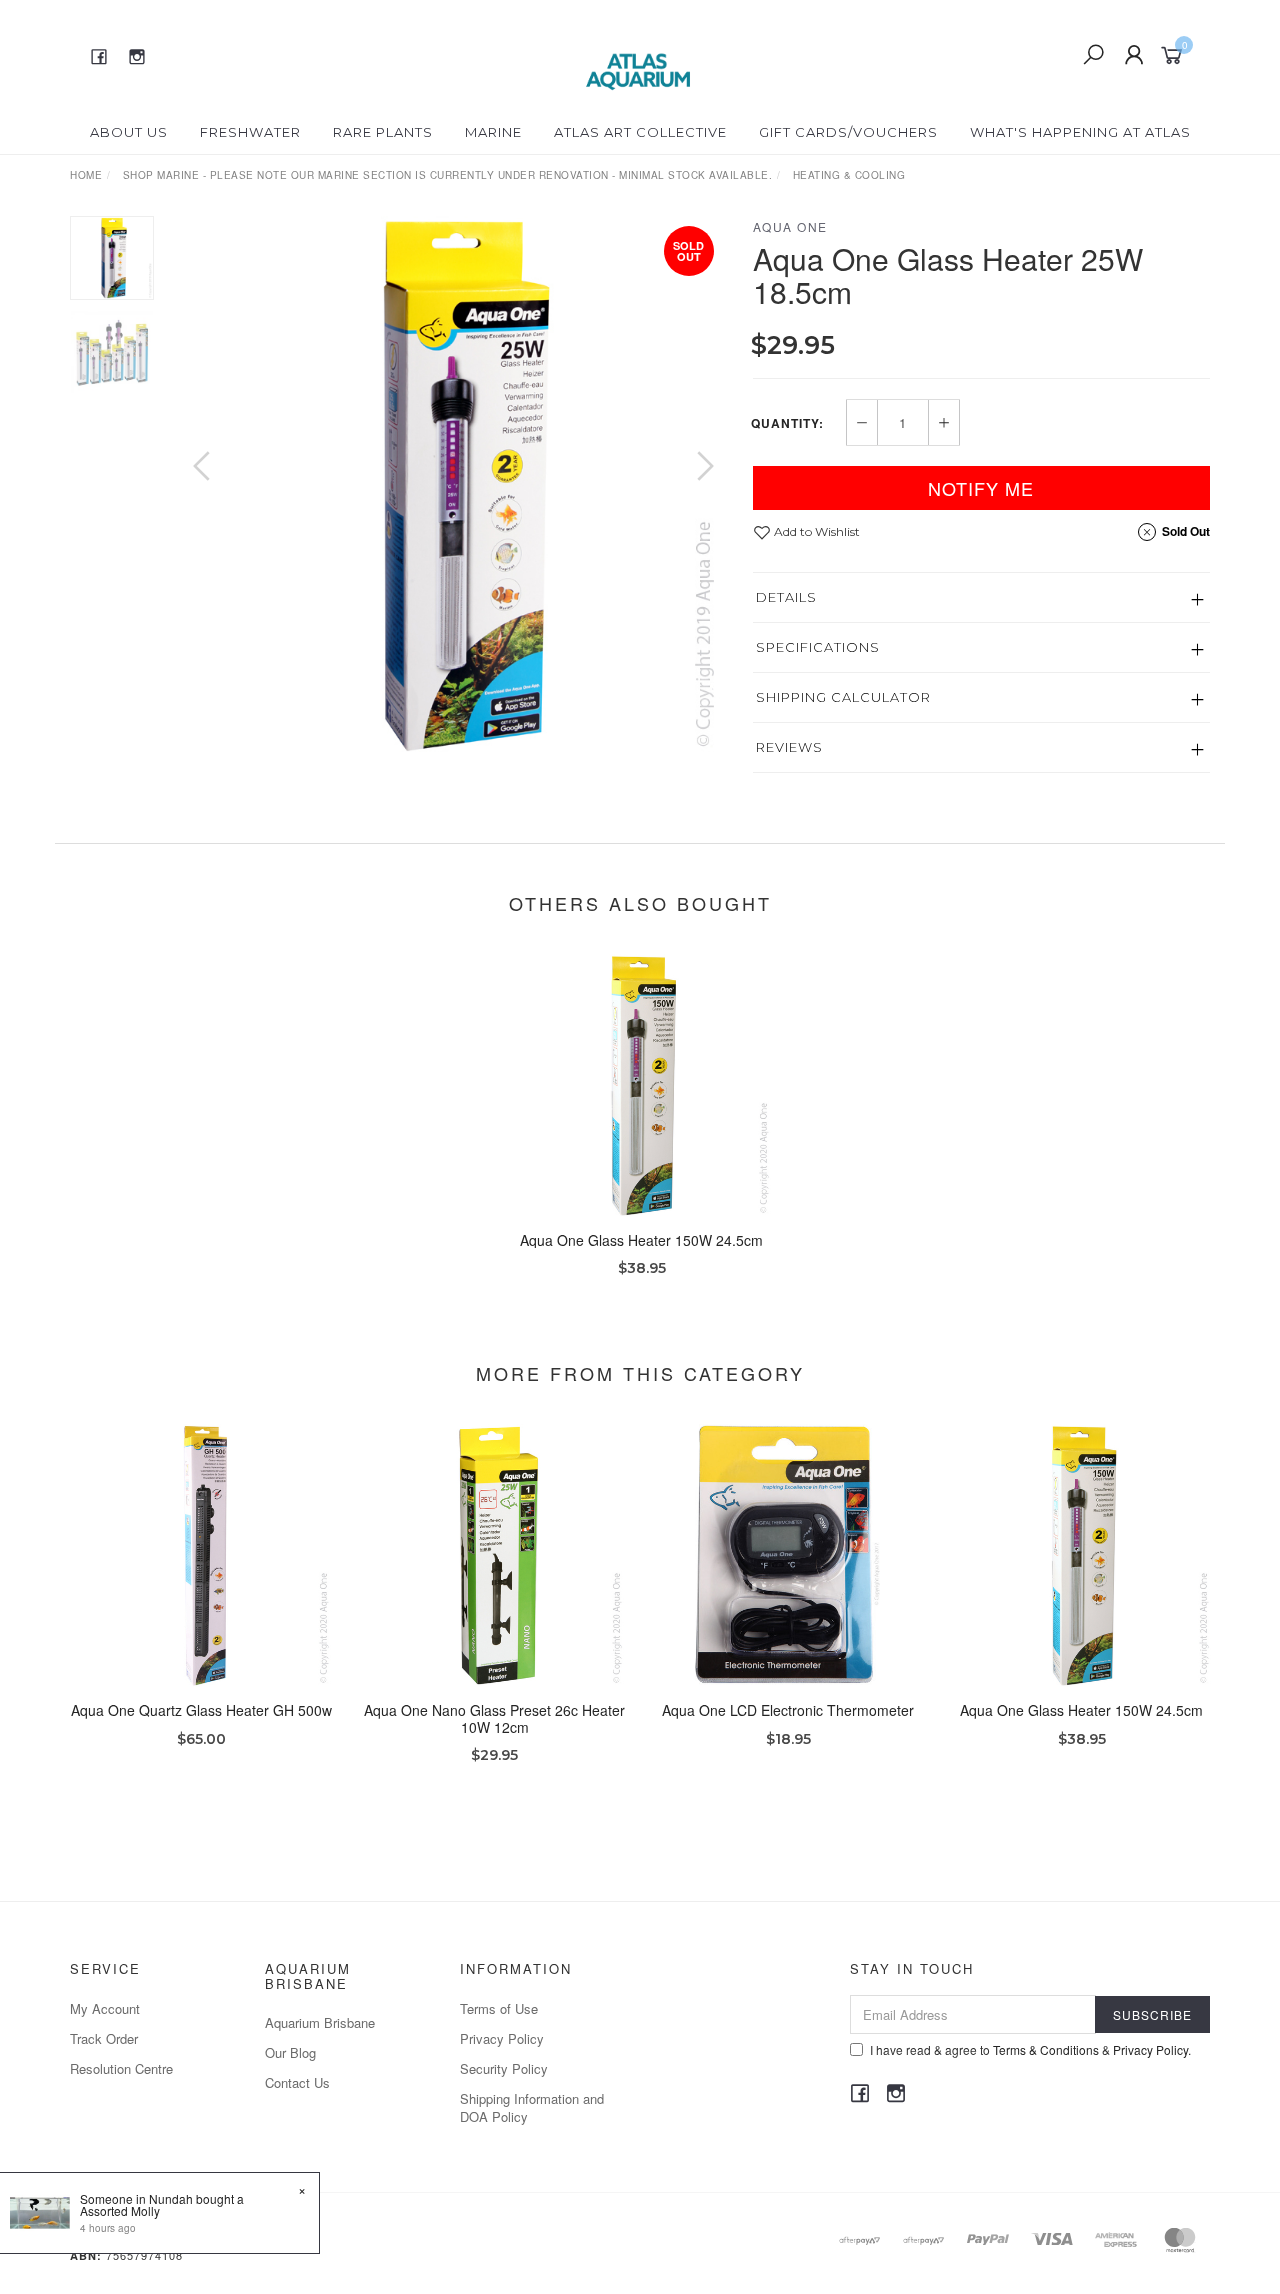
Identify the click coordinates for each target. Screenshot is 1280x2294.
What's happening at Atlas (1080, 132)
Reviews (789, 747)
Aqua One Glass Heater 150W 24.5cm (641, 1240)
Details (786, 597)
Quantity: (787, 423)
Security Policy (504, 2068)
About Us (129, 132)
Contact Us (297, 2082)
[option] (453, 485)
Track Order (104, 2038)
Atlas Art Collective (640, 132)
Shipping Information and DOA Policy (532, 2107)
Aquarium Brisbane (320, 2022)
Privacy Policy (502, 2038)
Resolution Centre (121, 2068)
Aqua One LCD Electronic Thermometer (788, 1710)
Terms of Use (499, 2008)
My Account (105, 2008)
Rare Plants (383, 132)
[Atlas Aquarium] (638, 53)
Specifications (818, 647)
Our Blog (290, 2052)
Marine (493, 132)
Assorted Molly (120, 2210)
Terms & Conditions (1046, 2049)
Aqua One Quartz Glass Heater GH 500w (201, 1710)
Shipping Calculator (843, 697)
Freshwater (250, 132)
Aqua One (790, 226)
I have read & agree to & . (1030, 2049)
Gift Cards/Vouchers (848, 132)
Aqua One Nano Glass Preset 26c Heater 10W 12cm (494, 1718)
